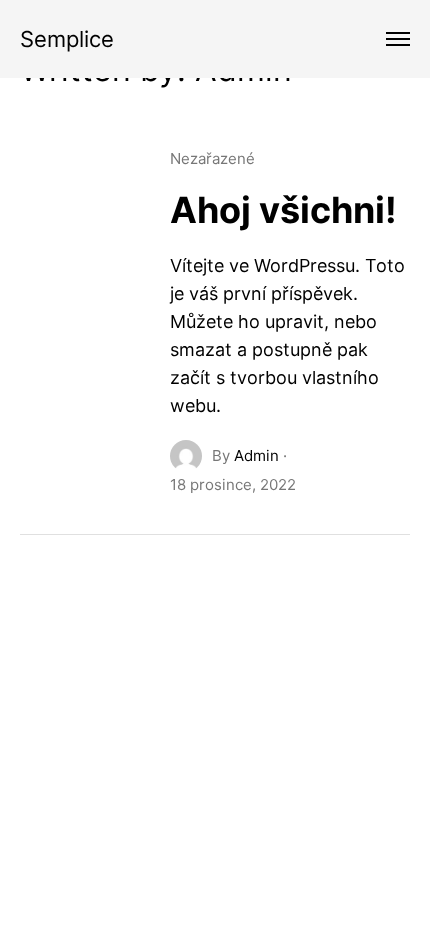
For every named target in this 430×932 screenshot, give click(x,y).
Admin (256, 455)
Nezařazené (212, 159)
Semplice (67, 39)
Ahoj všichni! (283, 210)
